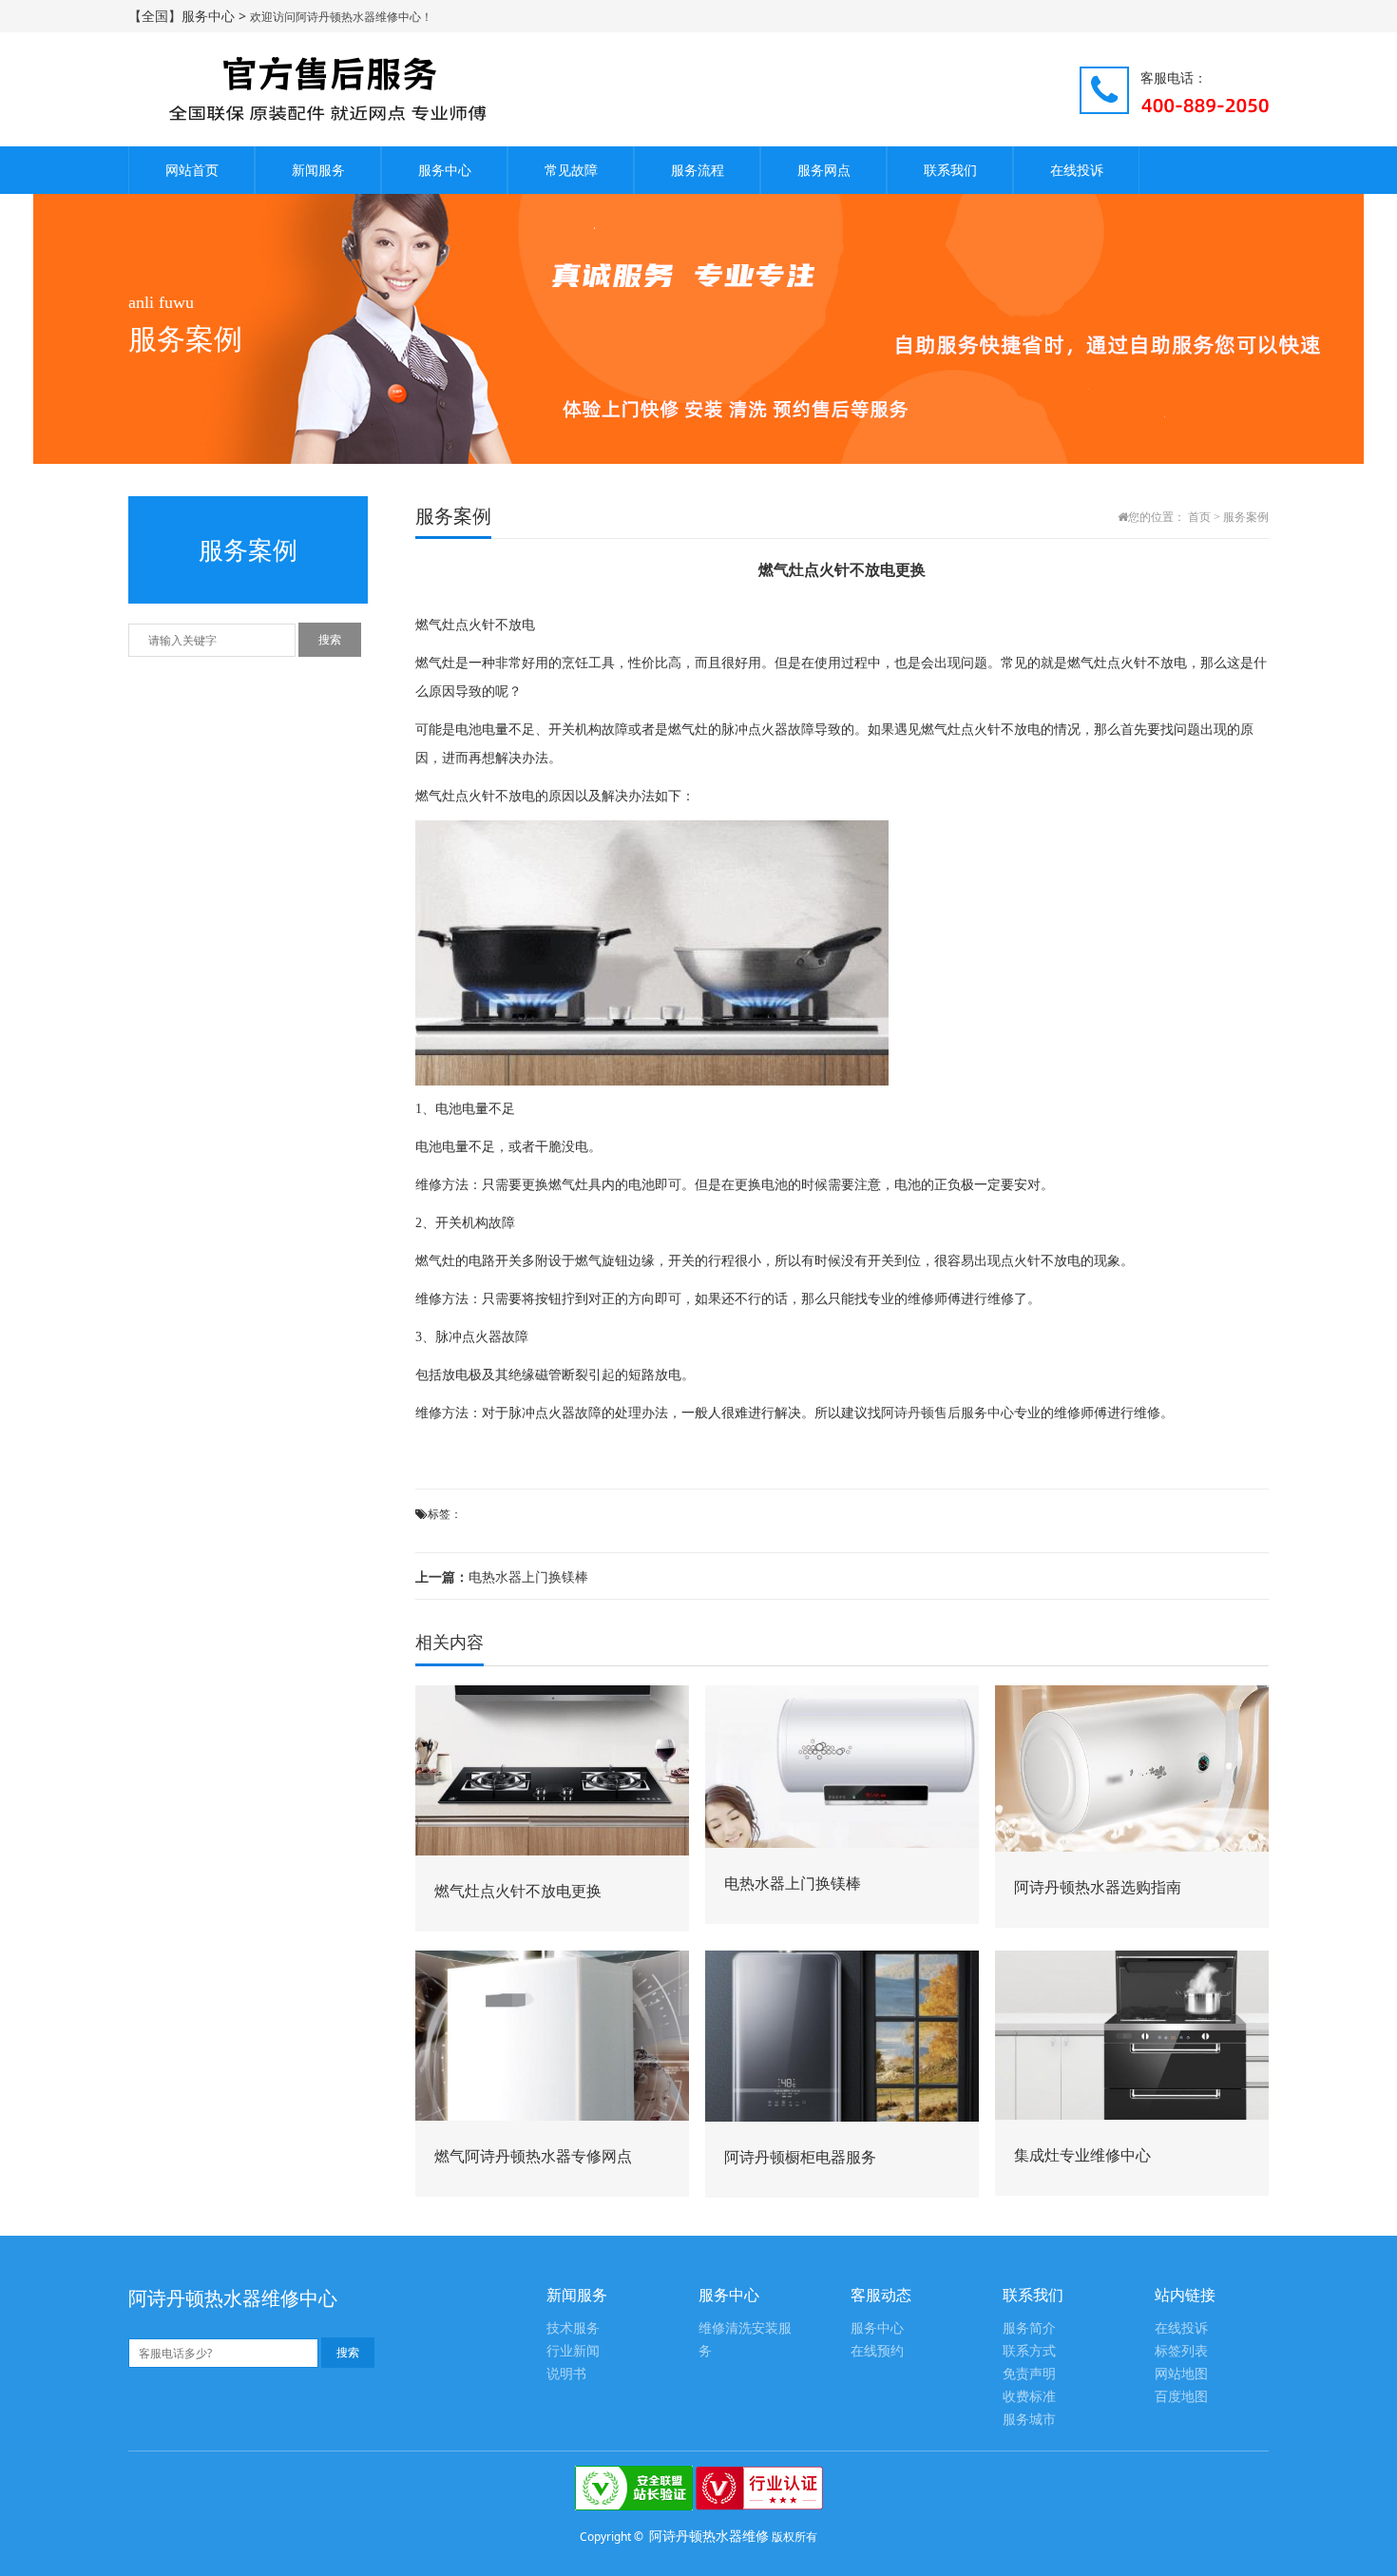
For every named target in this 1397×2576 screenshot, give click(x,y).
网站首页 (192, 170)
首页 (1199, 517)
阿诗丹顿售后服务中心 (947, 1413)
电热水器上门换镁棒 (502, 1576)
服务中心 (445, 170)
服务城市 (1029, 2420)
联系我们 (950, 170)
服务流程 (698, 170)
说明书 (566, 2374)
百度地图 (1181, 2397)
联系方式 (1029, 2351)
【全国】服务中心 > (189, 16)
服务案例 (1246, 517)
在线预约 (877, 2351)
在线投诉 (1077, 170)
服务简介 (1029, 2328)
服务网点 (824, 170)
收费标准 (1029, 2397)
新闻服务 (318, 170)
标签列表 (1181, 2351)
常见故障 (571, 170)
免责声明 (1029, 2374)
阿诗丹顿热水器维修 (709, 2536)
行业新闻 (573, 2351)
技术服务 (573, 2328)
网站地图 (1181, 2374)
